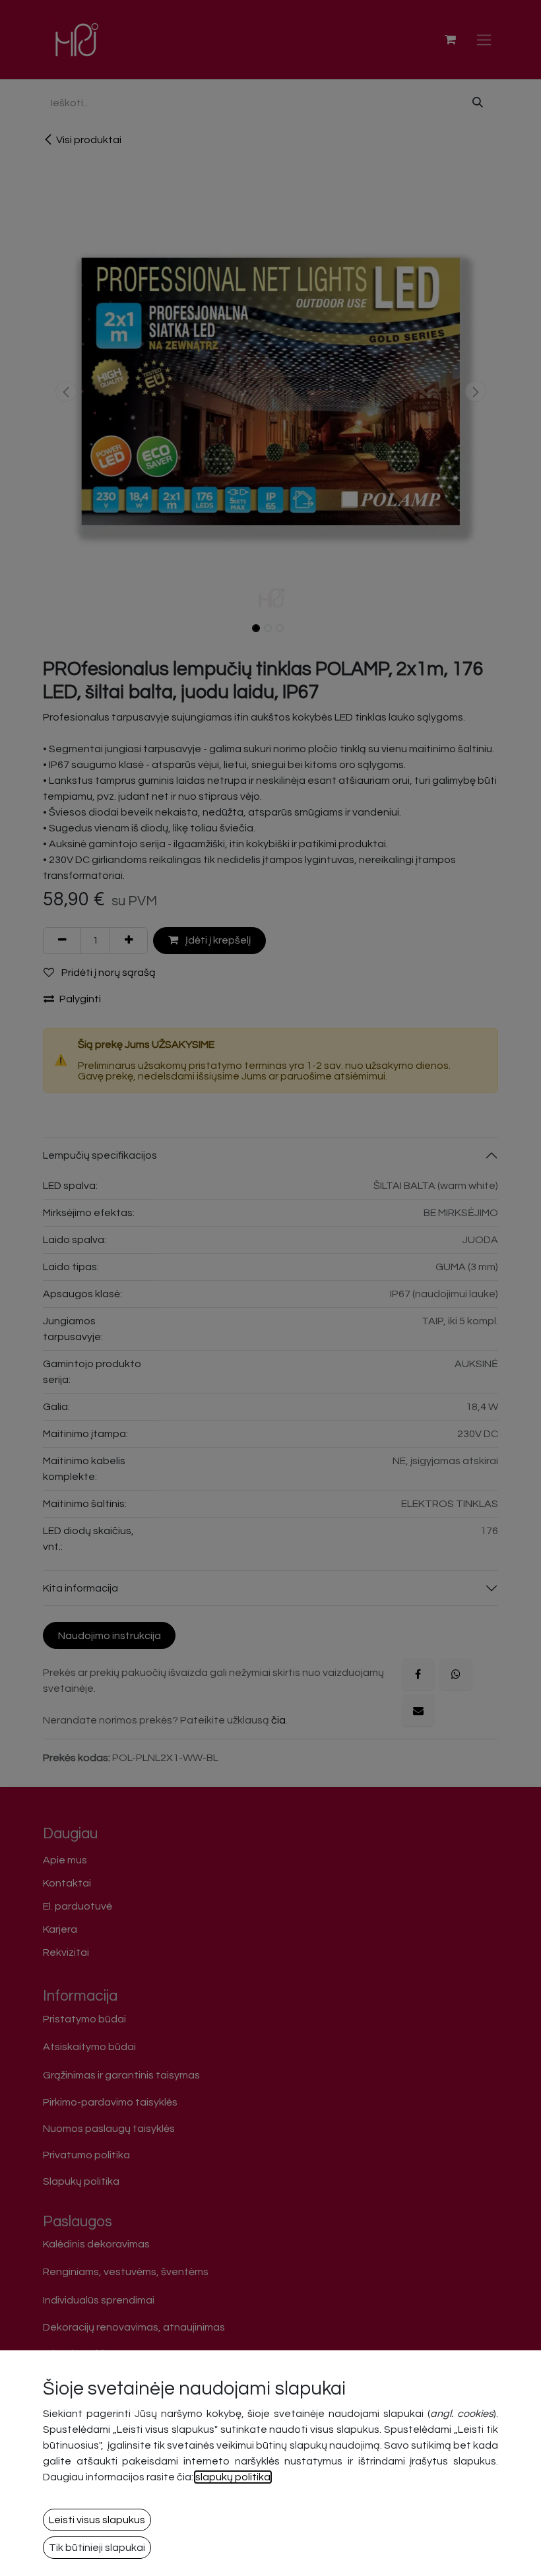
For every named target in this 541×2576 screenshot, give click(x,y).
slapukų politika (233, 2477)
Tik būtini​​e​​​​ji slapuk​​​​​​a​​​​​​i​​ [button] (97, 2548)
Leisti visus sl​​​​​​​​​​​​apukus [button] (97, 2520)
